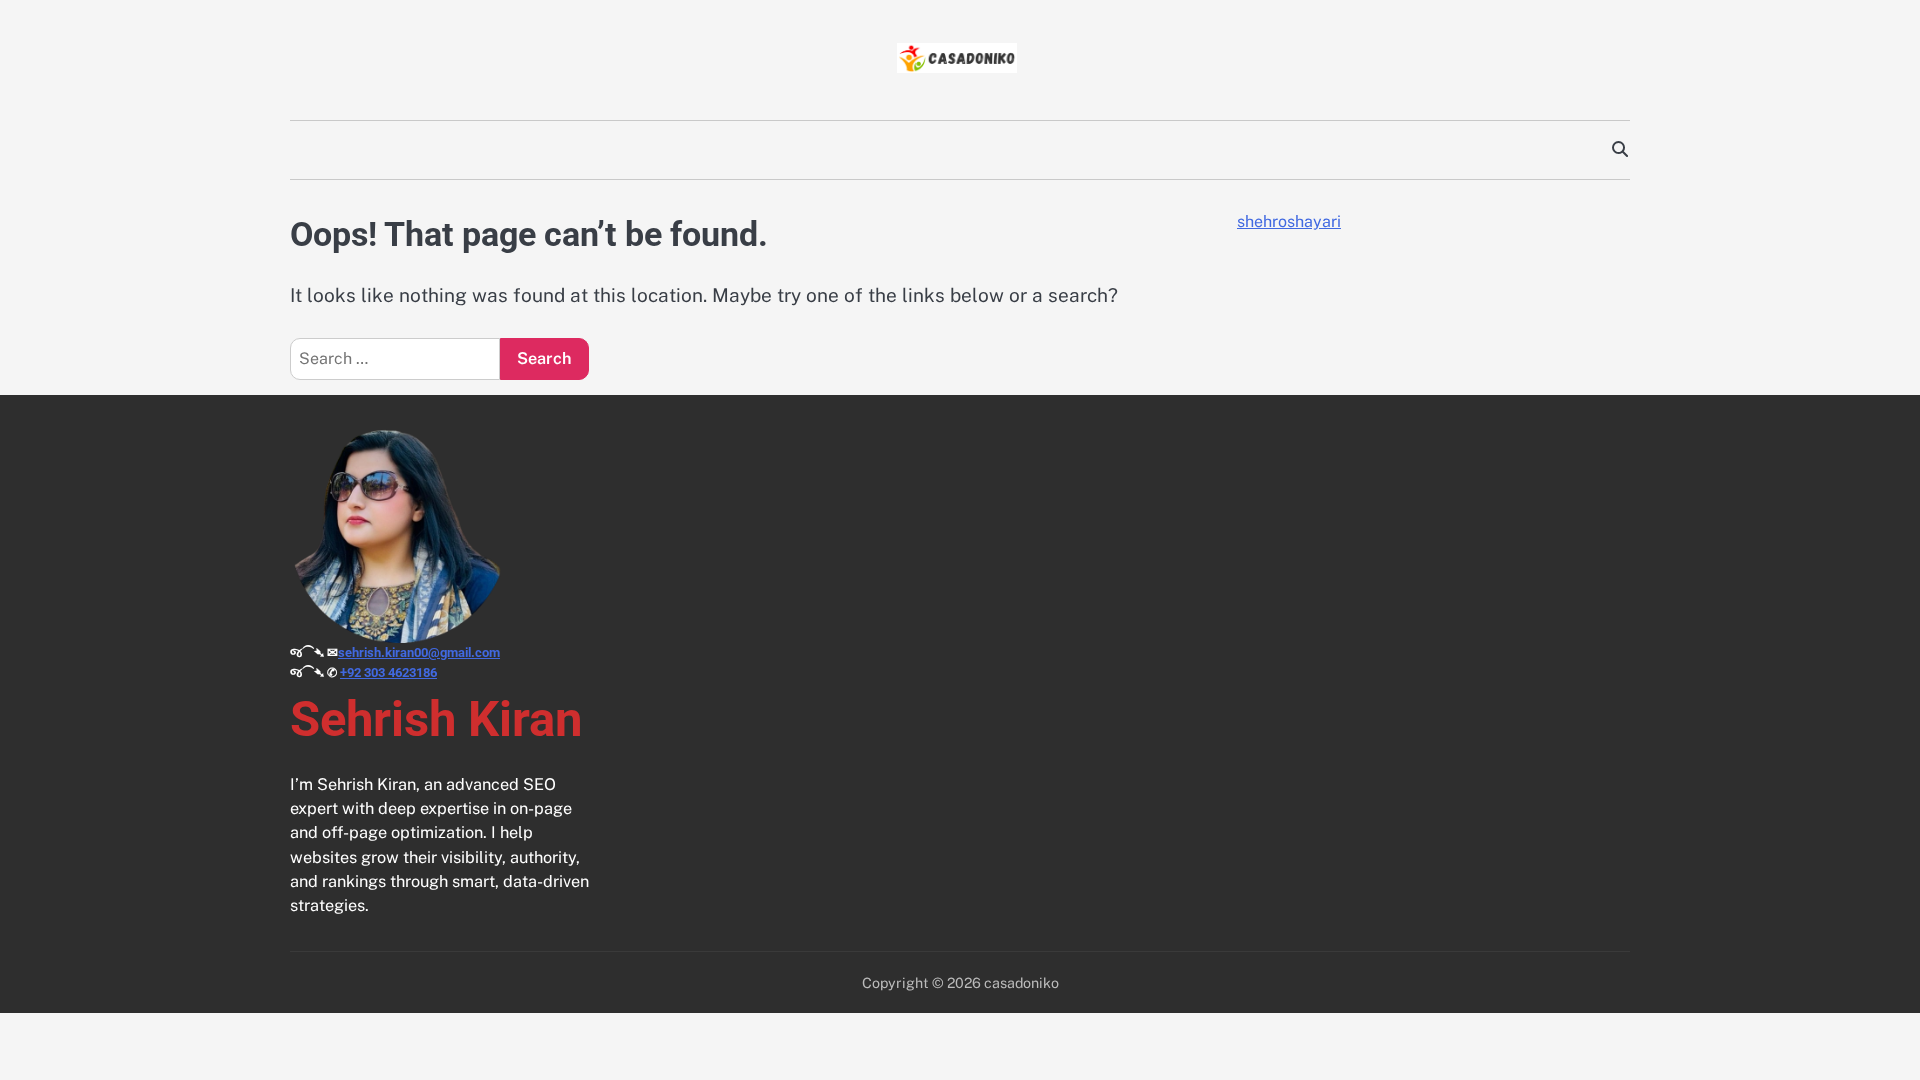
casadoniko (1021, 982)
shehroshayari (1289, 221)
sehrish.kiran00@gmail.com (419, 652)
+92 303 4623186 (388, 672)
